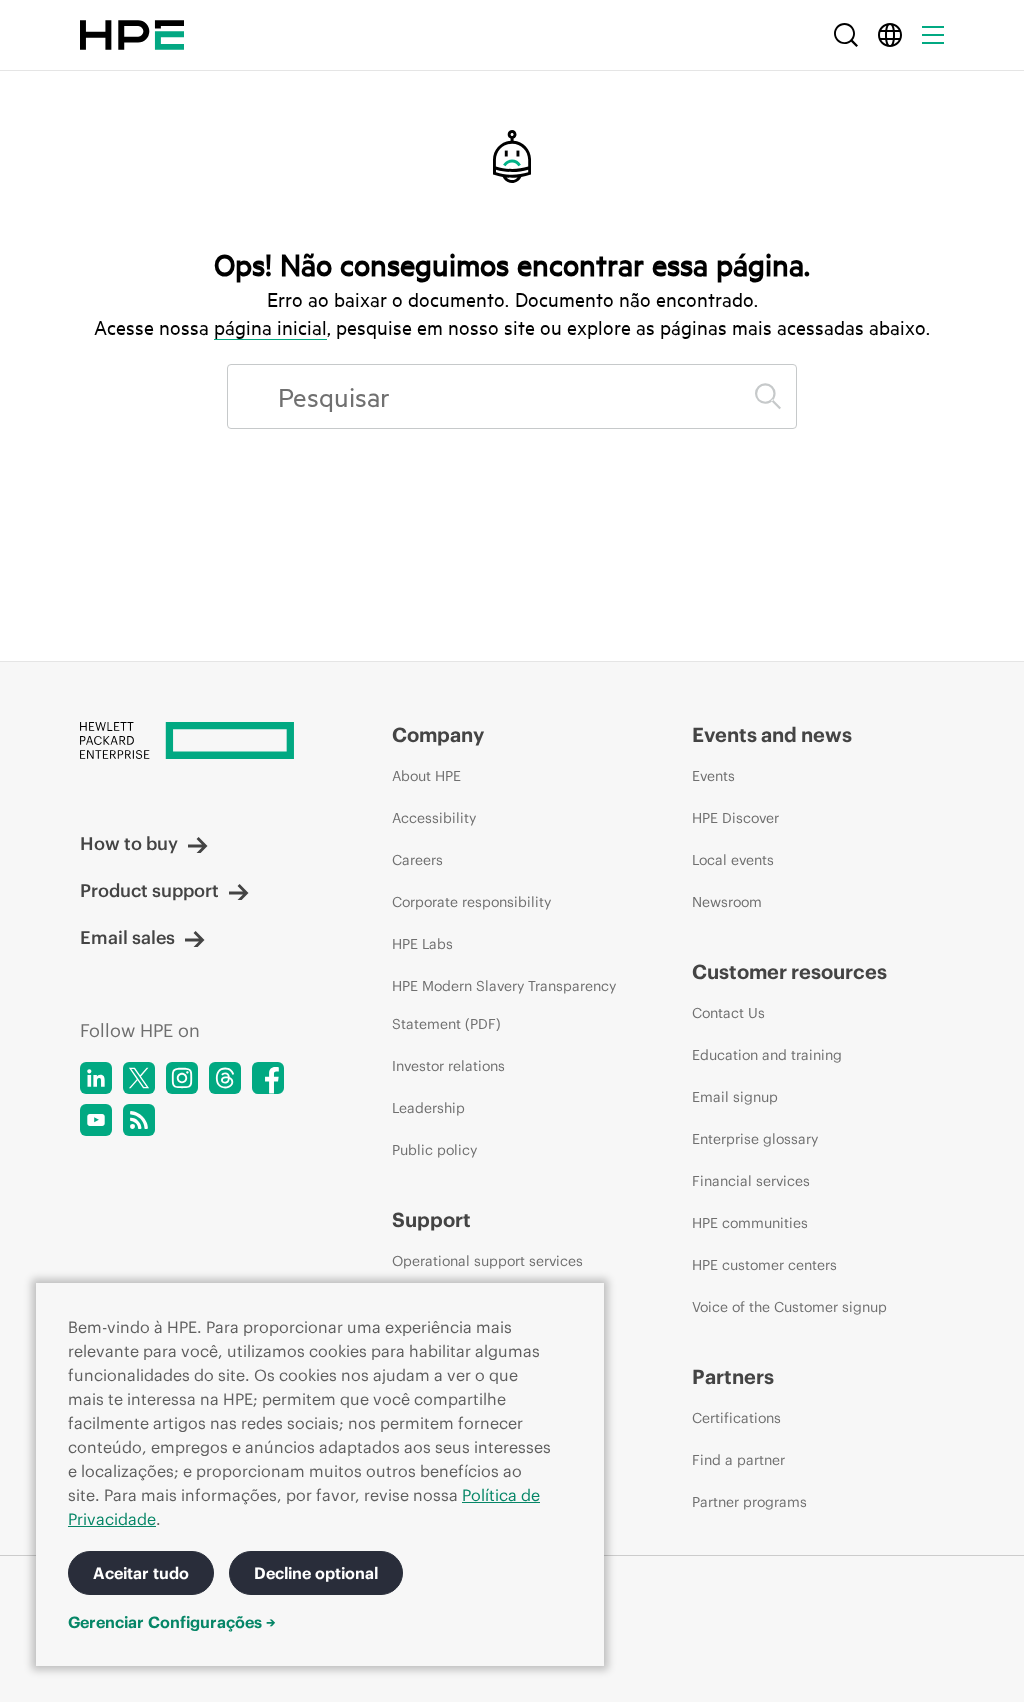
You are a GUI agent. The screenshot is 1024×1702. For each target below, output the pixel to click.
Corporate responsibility (471, 902)
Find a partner (738, 1460)
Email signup (735, 1097)
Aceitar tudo (141, 1573)
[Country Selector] (890, 35)
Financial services (751, 1181)
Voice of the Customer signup (789, 1307)
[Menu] (933, 35)
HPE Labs (422, 944)
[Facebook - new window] (268, 1078)
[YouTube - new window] (96, 1120)
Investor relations (448, 1066)
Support (431, 1219)
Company (438, 734)
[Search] (846, 35)
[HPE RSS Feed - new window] (139, 1120)
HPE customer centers (764, 1265)
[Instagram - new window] (182, 1078)
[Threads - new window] (225, 1078)
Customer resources (789, 971)
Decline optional (316, 1573)
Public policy (434, 1150)
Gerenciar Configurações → (172, 1622)
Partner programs (749, 1502)
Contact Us (728, 1013)
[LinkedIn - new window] (96, 1078)
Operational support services (487, 1261)
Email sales (127, 937)
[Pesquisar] (768, 396)
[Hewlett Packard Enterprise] (132, 35)
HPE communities (750, 1223)
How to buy (129, 843)
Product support (149, 890)
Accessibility (434, 818)
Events (713, 776)
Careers (417, 860)
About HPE (426, 776)
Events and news (772, 734)
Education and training (767, 1055)
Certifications (736, 1418)
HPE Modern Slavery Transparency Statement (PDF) (504, 1005)
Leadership (428, 1108)
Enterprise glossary (755, 1139)
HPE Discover (735, 818)
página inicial (270, 327)
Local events (733, 860)
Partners (733, 1376)
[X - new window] (139, 1078)
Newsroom (727, 902)
